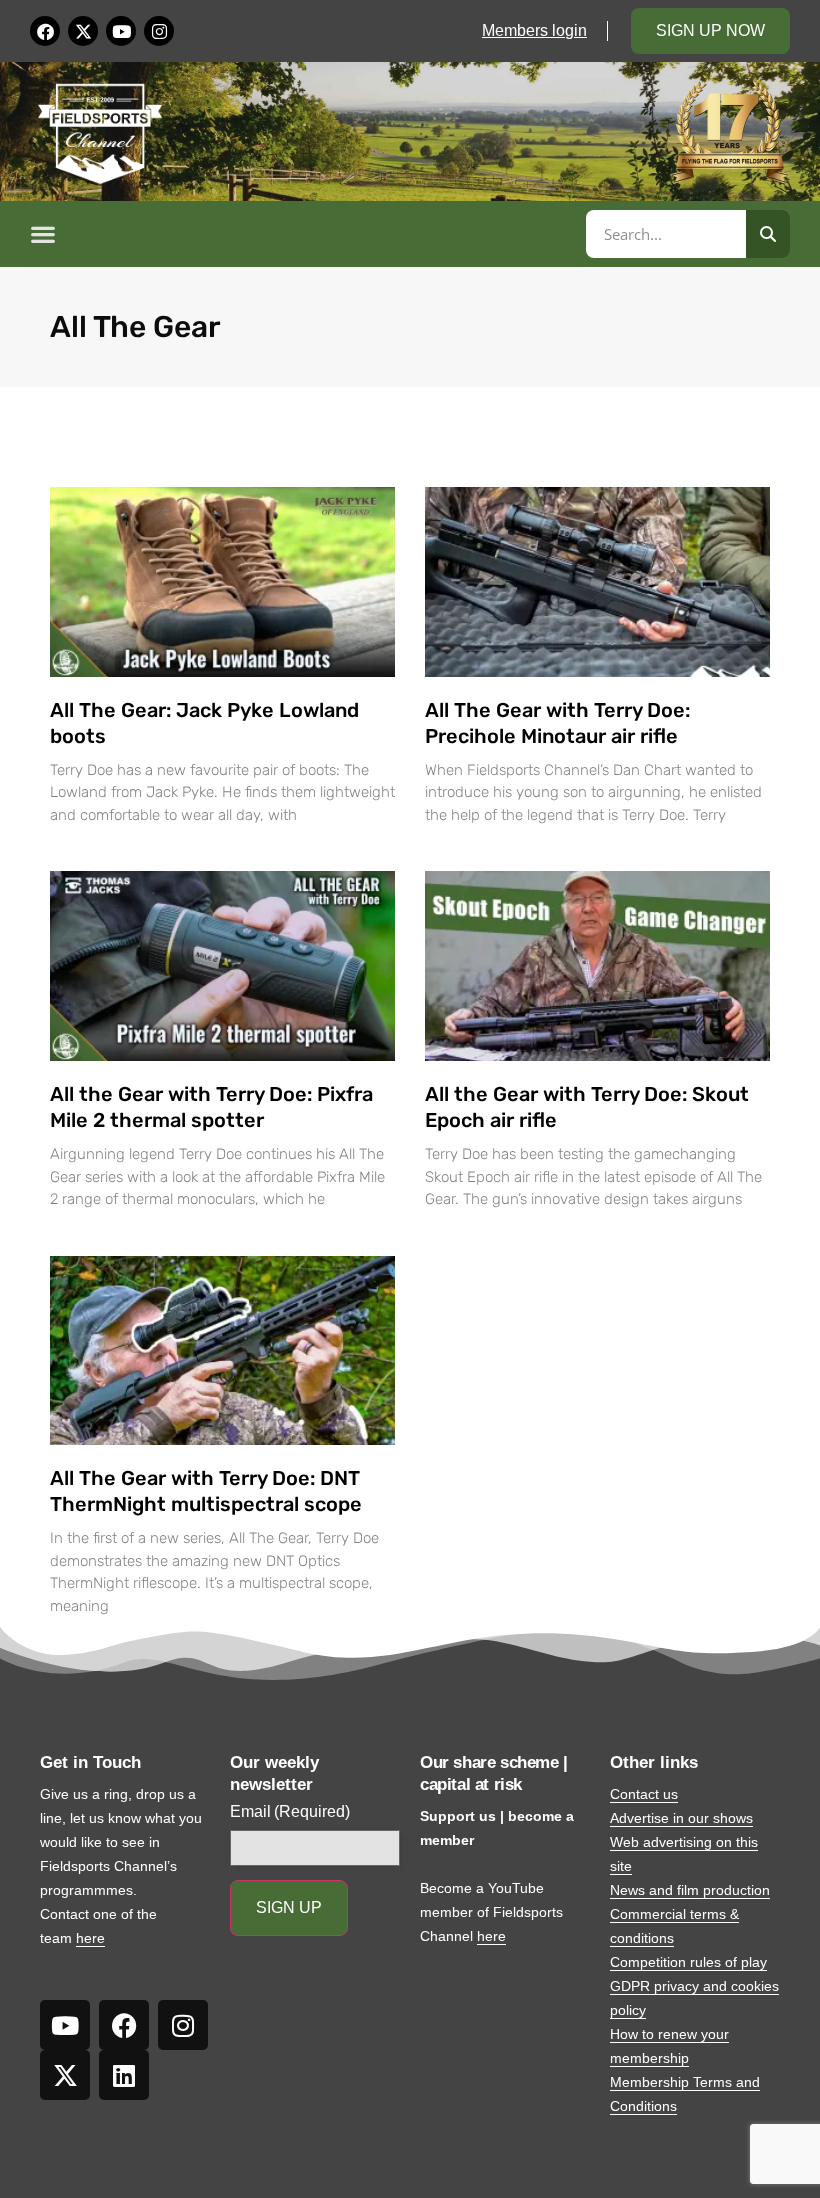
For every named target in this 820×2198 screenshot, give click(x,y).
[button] (305, 234)
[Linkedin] (124, 2075)
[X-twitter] (83, 31)
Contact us (644, 1794)
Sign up (289, 1907)
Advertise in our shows (681, 1818)
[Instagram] (159, 31)
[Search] (768, 234)
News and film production (690, 1890)
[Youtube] (121, 31)
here (90, 1938)
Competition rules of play (688, 1962)
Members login (534, 30)
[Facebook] (45, 31)
